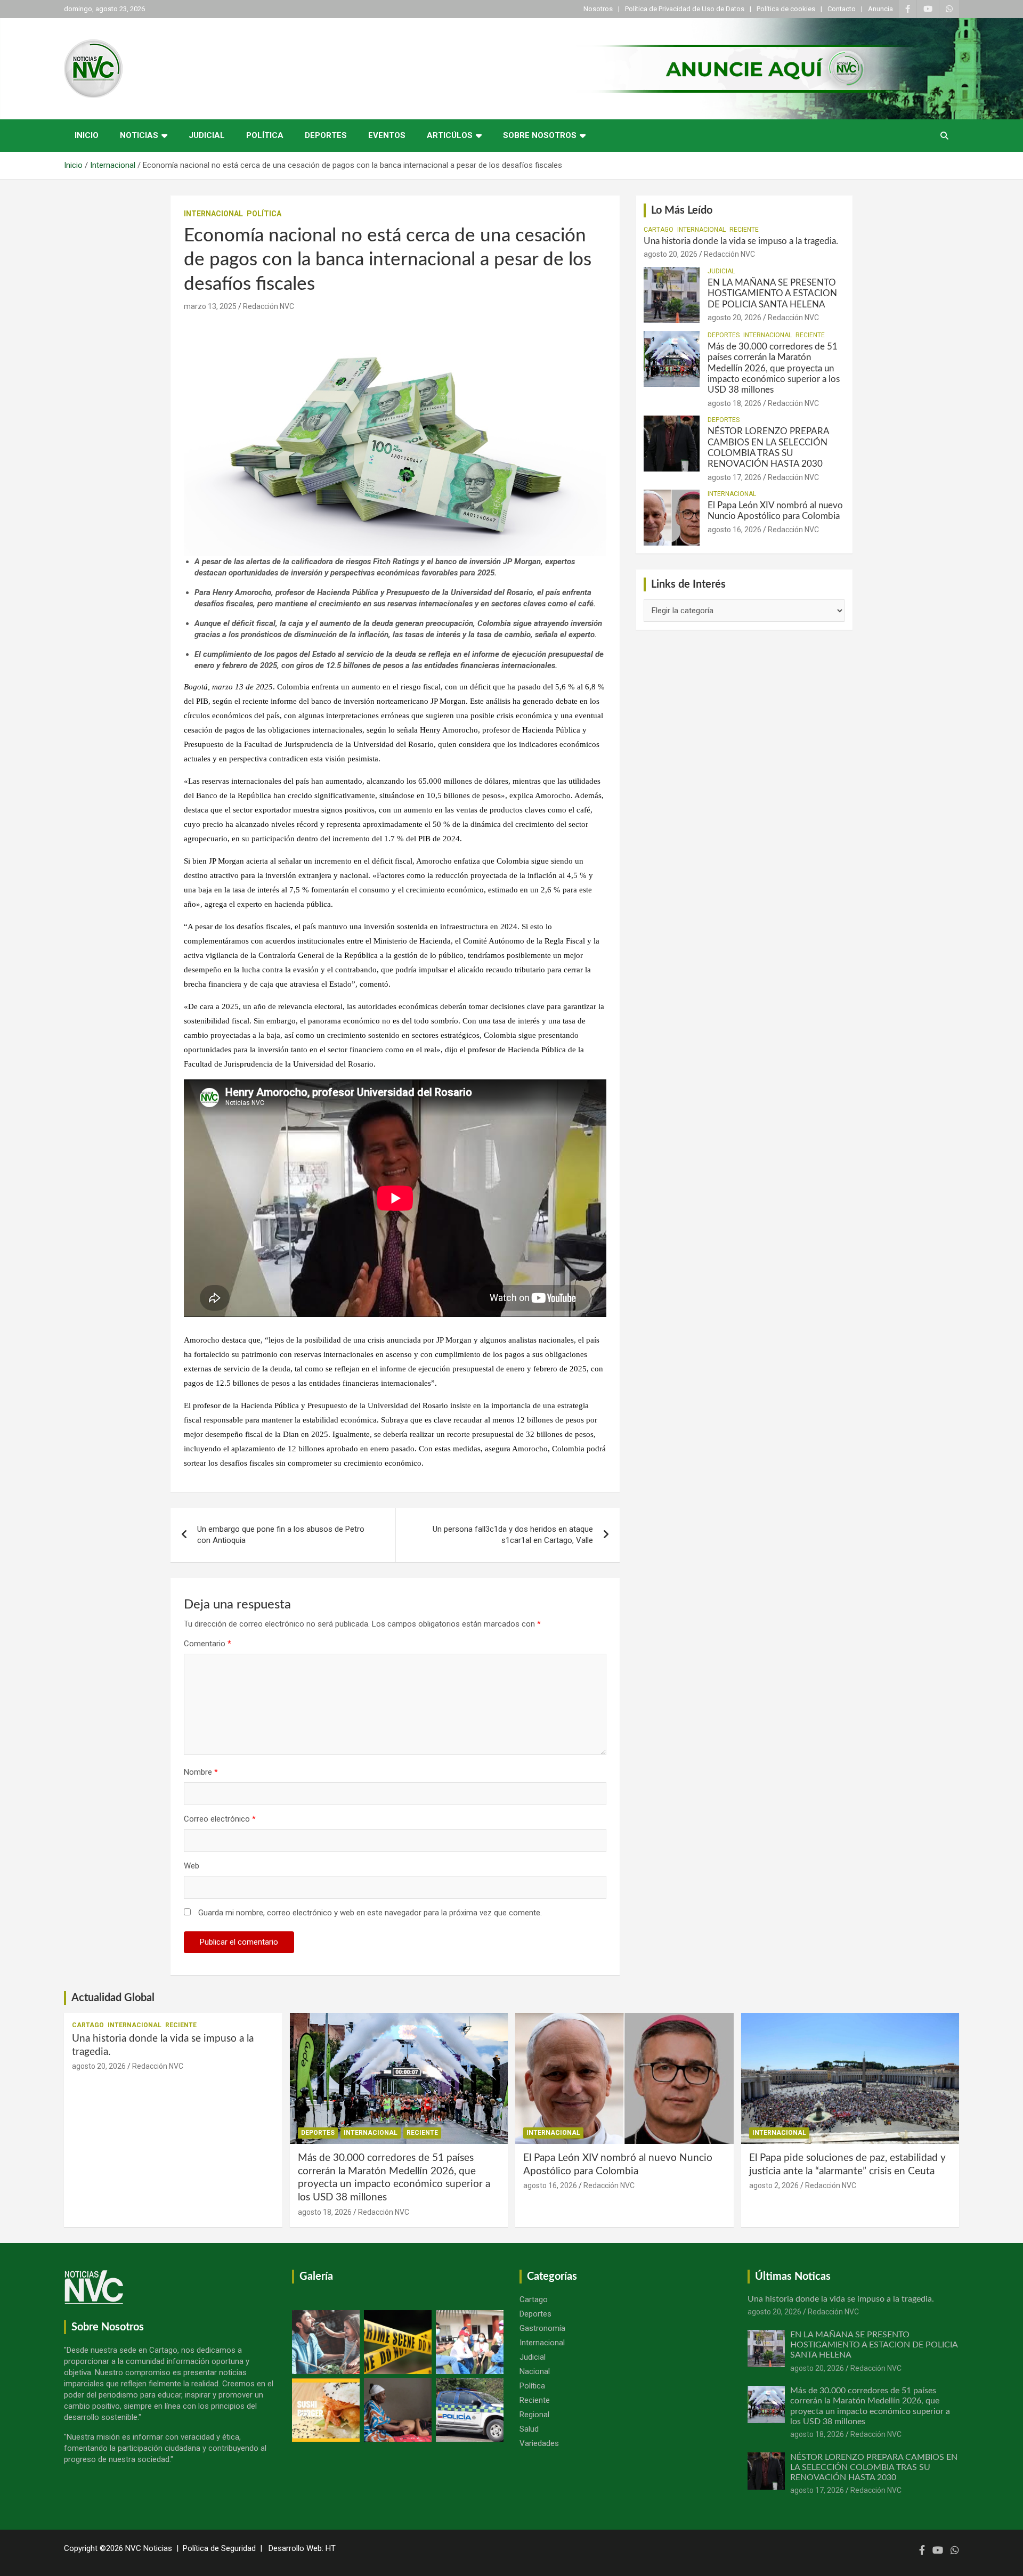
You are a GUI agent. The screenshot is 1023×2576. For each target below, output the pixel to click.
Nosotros (598, 9)
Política (265, 135)
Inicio (87, 135)
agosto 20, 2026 (671, 254)
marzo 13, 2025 (210, 306)
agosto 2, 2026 (774, 2185)
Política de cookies (786, 9)
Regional (534, 2415)
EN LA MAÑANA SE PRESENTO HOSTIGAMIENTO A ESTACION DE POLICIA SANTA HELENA (772, 294)
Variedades (539, 2443)
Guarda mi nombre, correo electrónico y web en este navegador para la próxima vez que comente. (370, 1913)
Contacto (842, 9)
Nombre (201, 1772)
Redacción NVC (269, 306)
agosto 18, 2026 (734, 403)
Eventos (387, 135)
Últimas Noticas (793, 2277)
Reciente (744, 230)
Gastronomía (542, 2328)
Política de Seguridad (219, 2548)
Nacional (535, 2371)
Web (192, 1866)
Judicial (207, 135)
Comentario (208, 1644)
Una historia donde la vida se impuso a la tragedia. (741, 241)
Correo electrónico (220, 1819)
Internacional (213, 214)
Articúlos (450, 135)
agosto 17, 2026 (734, 477)
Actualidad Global (113, 1998)
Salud (529, 2429)
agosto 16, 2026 (734, 530)
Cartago (659, 230)
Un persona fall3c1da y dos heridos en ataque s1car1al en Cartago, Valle (513, 1535)
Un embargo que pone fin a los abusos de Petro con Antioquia (281, 1535)
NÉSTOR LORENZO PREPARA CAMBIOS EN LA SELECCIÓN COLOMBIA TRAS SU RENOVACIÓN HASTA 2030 (874, 2467)
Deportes (326, 135)
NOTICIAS (139, 135)
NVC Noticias (149, 2548)
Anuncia (880, 9)
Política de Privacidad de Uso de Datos (685, 9)
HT (331, 2548)
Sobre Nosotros (540, 135)
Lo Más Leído (682, 210)
